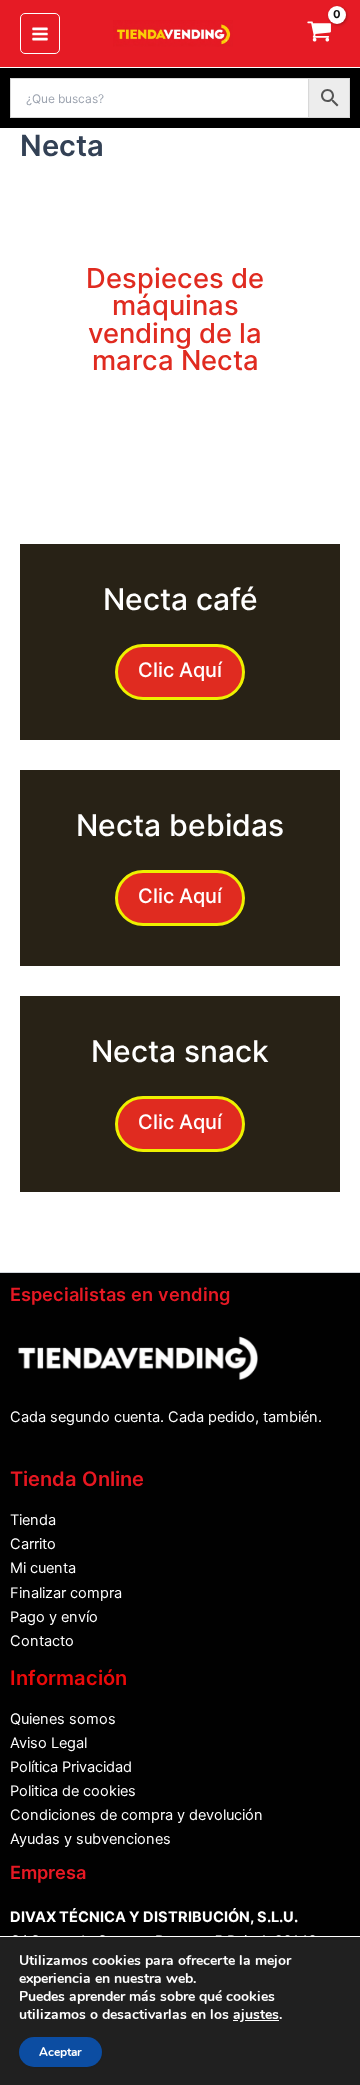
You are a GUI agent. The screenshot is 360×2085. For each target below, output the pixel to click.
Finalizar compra (66, 1593)
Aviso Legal (48, 1743)
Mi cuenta (43, 1568)
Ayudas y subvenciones (90, 1839)
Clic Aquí (180, 670)
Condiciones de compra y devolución (136, 1815)
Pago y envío (54, 1617)
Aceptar (60, 2052)
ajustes (256, 2015)
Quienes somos (63, 1719)
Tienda (33, 1520)
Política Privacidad (71, 1767)
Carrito (33, 1544)
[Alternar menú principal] (40, 33)
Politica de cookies (73, 1791)
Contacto (42, 1641)
